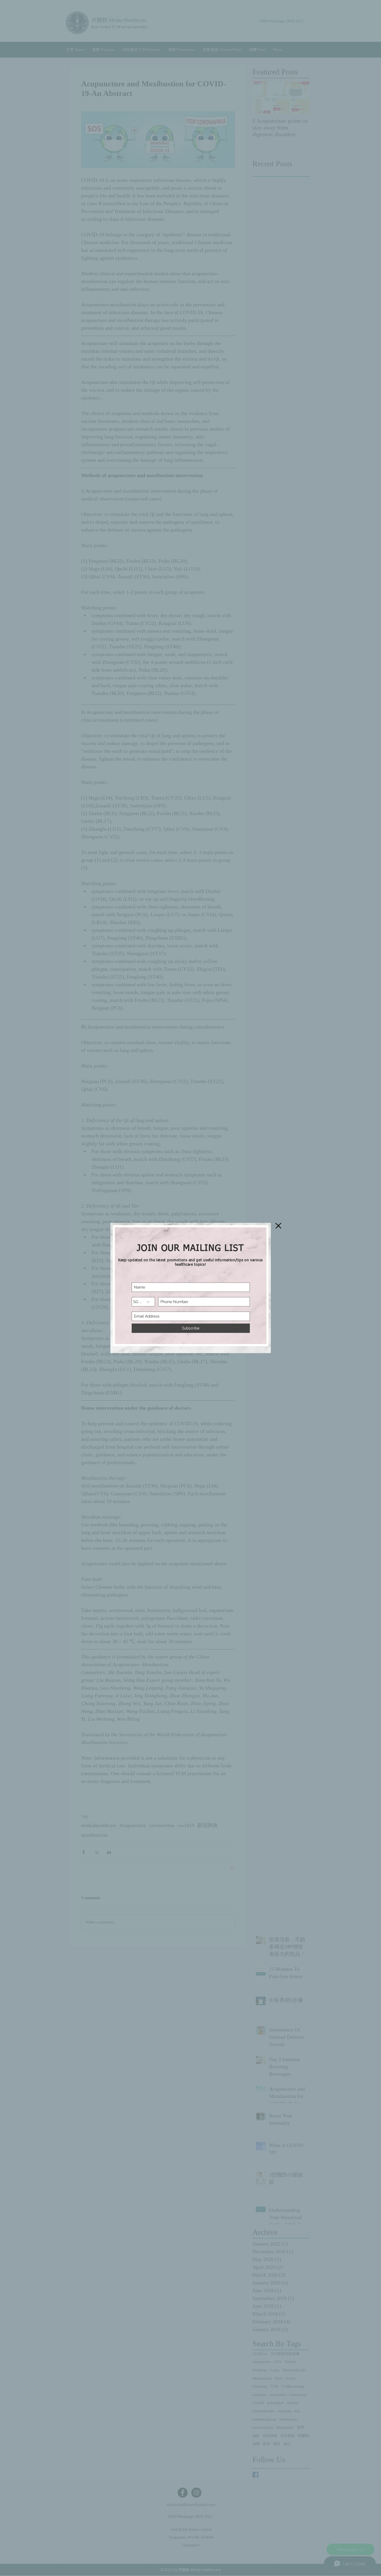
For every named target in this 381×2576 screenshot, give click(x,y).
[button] (278, 1226)
